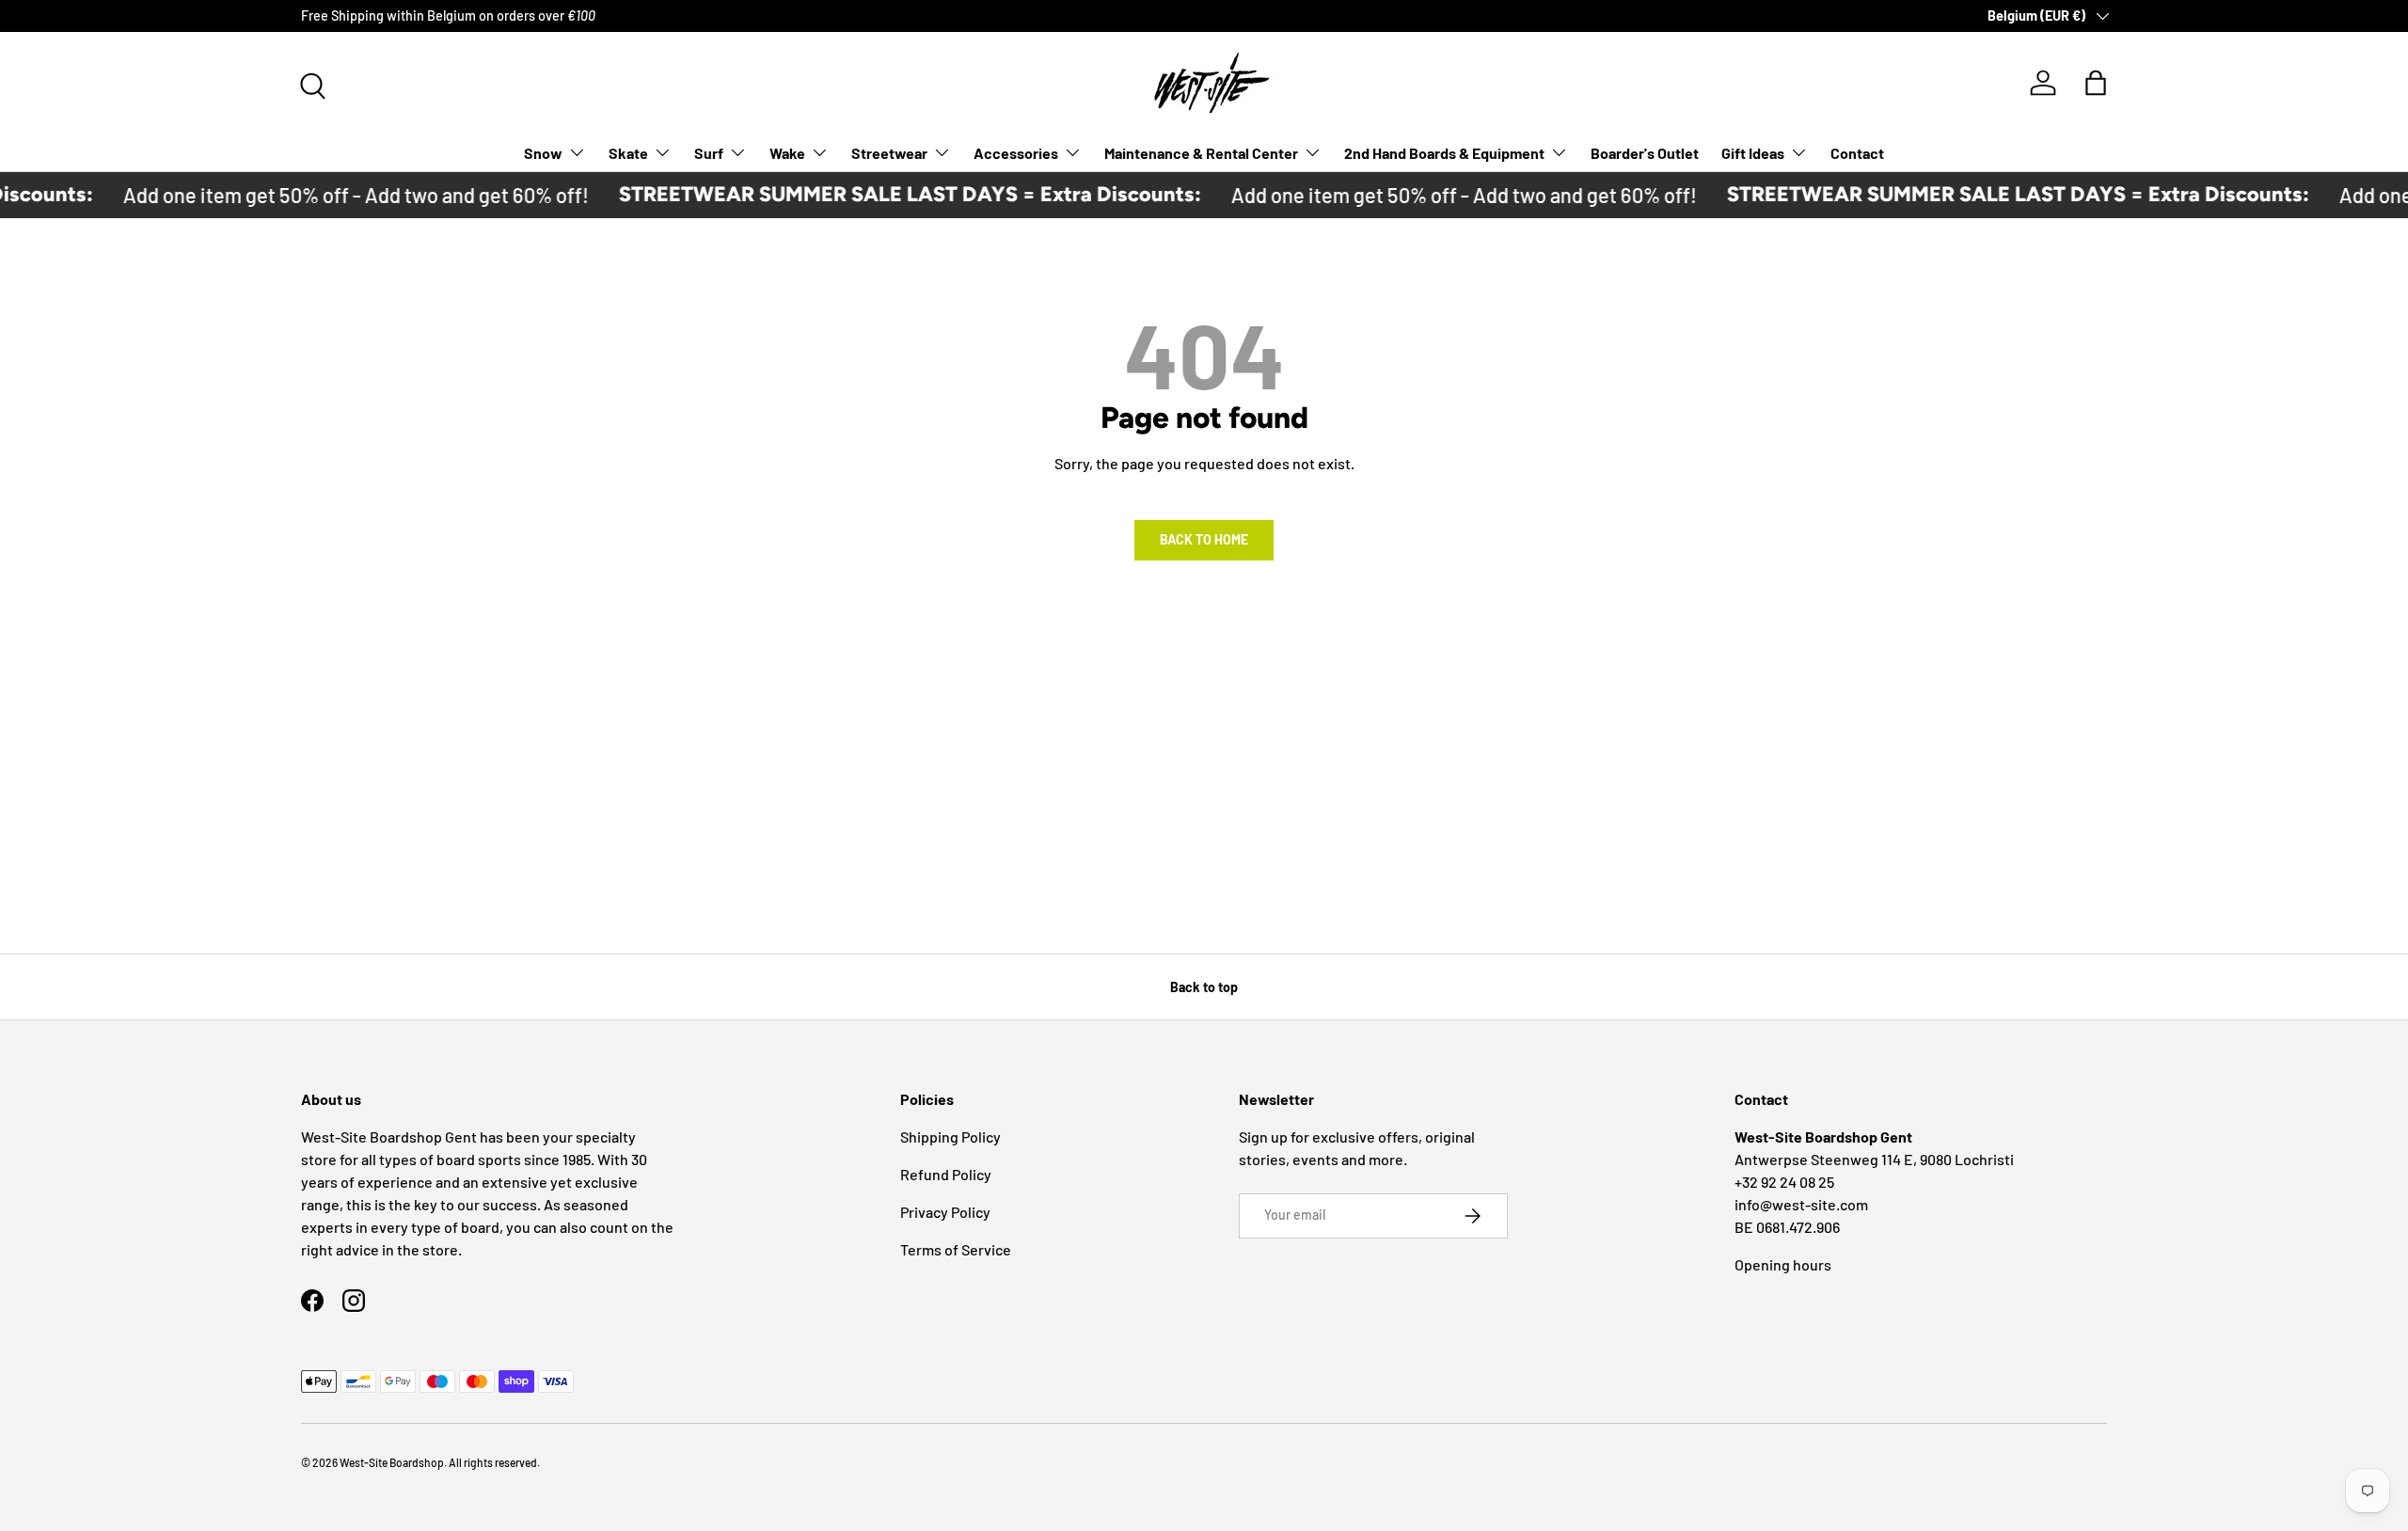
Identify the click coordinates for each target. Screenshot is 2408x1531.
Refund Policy (946, 1174)
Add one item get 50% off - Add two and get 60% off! (333, 195)
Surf (709, 152)
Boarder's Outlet (1645, 152)
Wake (787, 152)
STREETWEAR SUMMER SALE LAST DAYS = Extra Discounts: (887, 194)
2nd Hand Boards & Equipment (1444, 152)
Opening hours (1783, 1264)
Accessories (1016, 152)
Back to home (1204, 539)
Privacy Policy (945, 1212)
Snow (543, 152)
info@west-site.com (1801, 1204)
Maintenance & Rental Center (1201, 152)
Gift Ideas (1753, 152)
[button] (2096, 83)
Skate (628, 152)
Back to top (1204, 987)
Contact (1857, 152)
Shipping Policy (951, 1136)
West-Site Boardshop (392, 1462)
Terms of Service (956, 1249)
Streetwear (889, 152)
